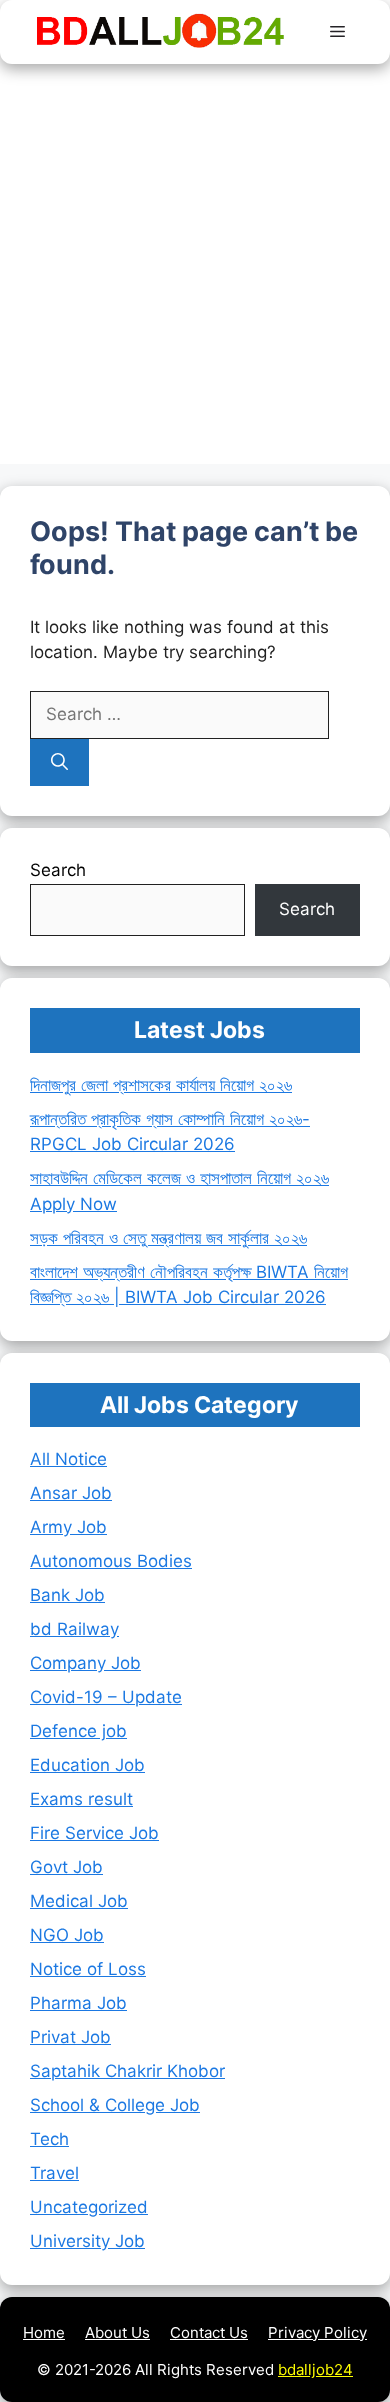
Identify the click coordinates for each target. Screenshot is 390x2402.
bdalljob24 (315, 2369)
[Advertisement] (195, 269)
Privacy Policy (317, 2332)
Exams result (81, 1799)
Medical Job (79, 1901)
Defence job (78, 1731)
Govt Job (66, 1867)
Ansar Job (71, 1493)
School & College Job (115, 2105)
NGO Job (67, 1935)
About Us (117, 2332)
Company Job (85, 1663)
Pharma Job (78, 2003)
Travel (54, 2173)
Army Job (68, 1527)
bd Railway (74, 1629)
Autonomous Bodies (111, 1561)
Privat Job (70, 2037)
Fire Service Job (94, 1833)
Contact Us (209, 2332)
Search (58, 870)
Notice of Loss (88, 1969)
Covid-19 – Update (106, 1697)
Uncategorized (89, 2207)
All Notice (68, 1459)
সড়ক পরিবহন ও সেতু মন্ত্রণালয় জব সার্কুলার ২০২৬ (168, 1238)
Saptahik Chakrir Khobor (127, 2071)
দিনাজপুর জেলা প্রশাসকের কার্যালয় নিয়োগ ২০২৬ (161, 1085)
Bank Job (67, 1595)
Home (44, 2332)
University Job (87, 2241)
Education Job (87, 1765)
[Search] (59, 763)
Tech (49, 2139)
